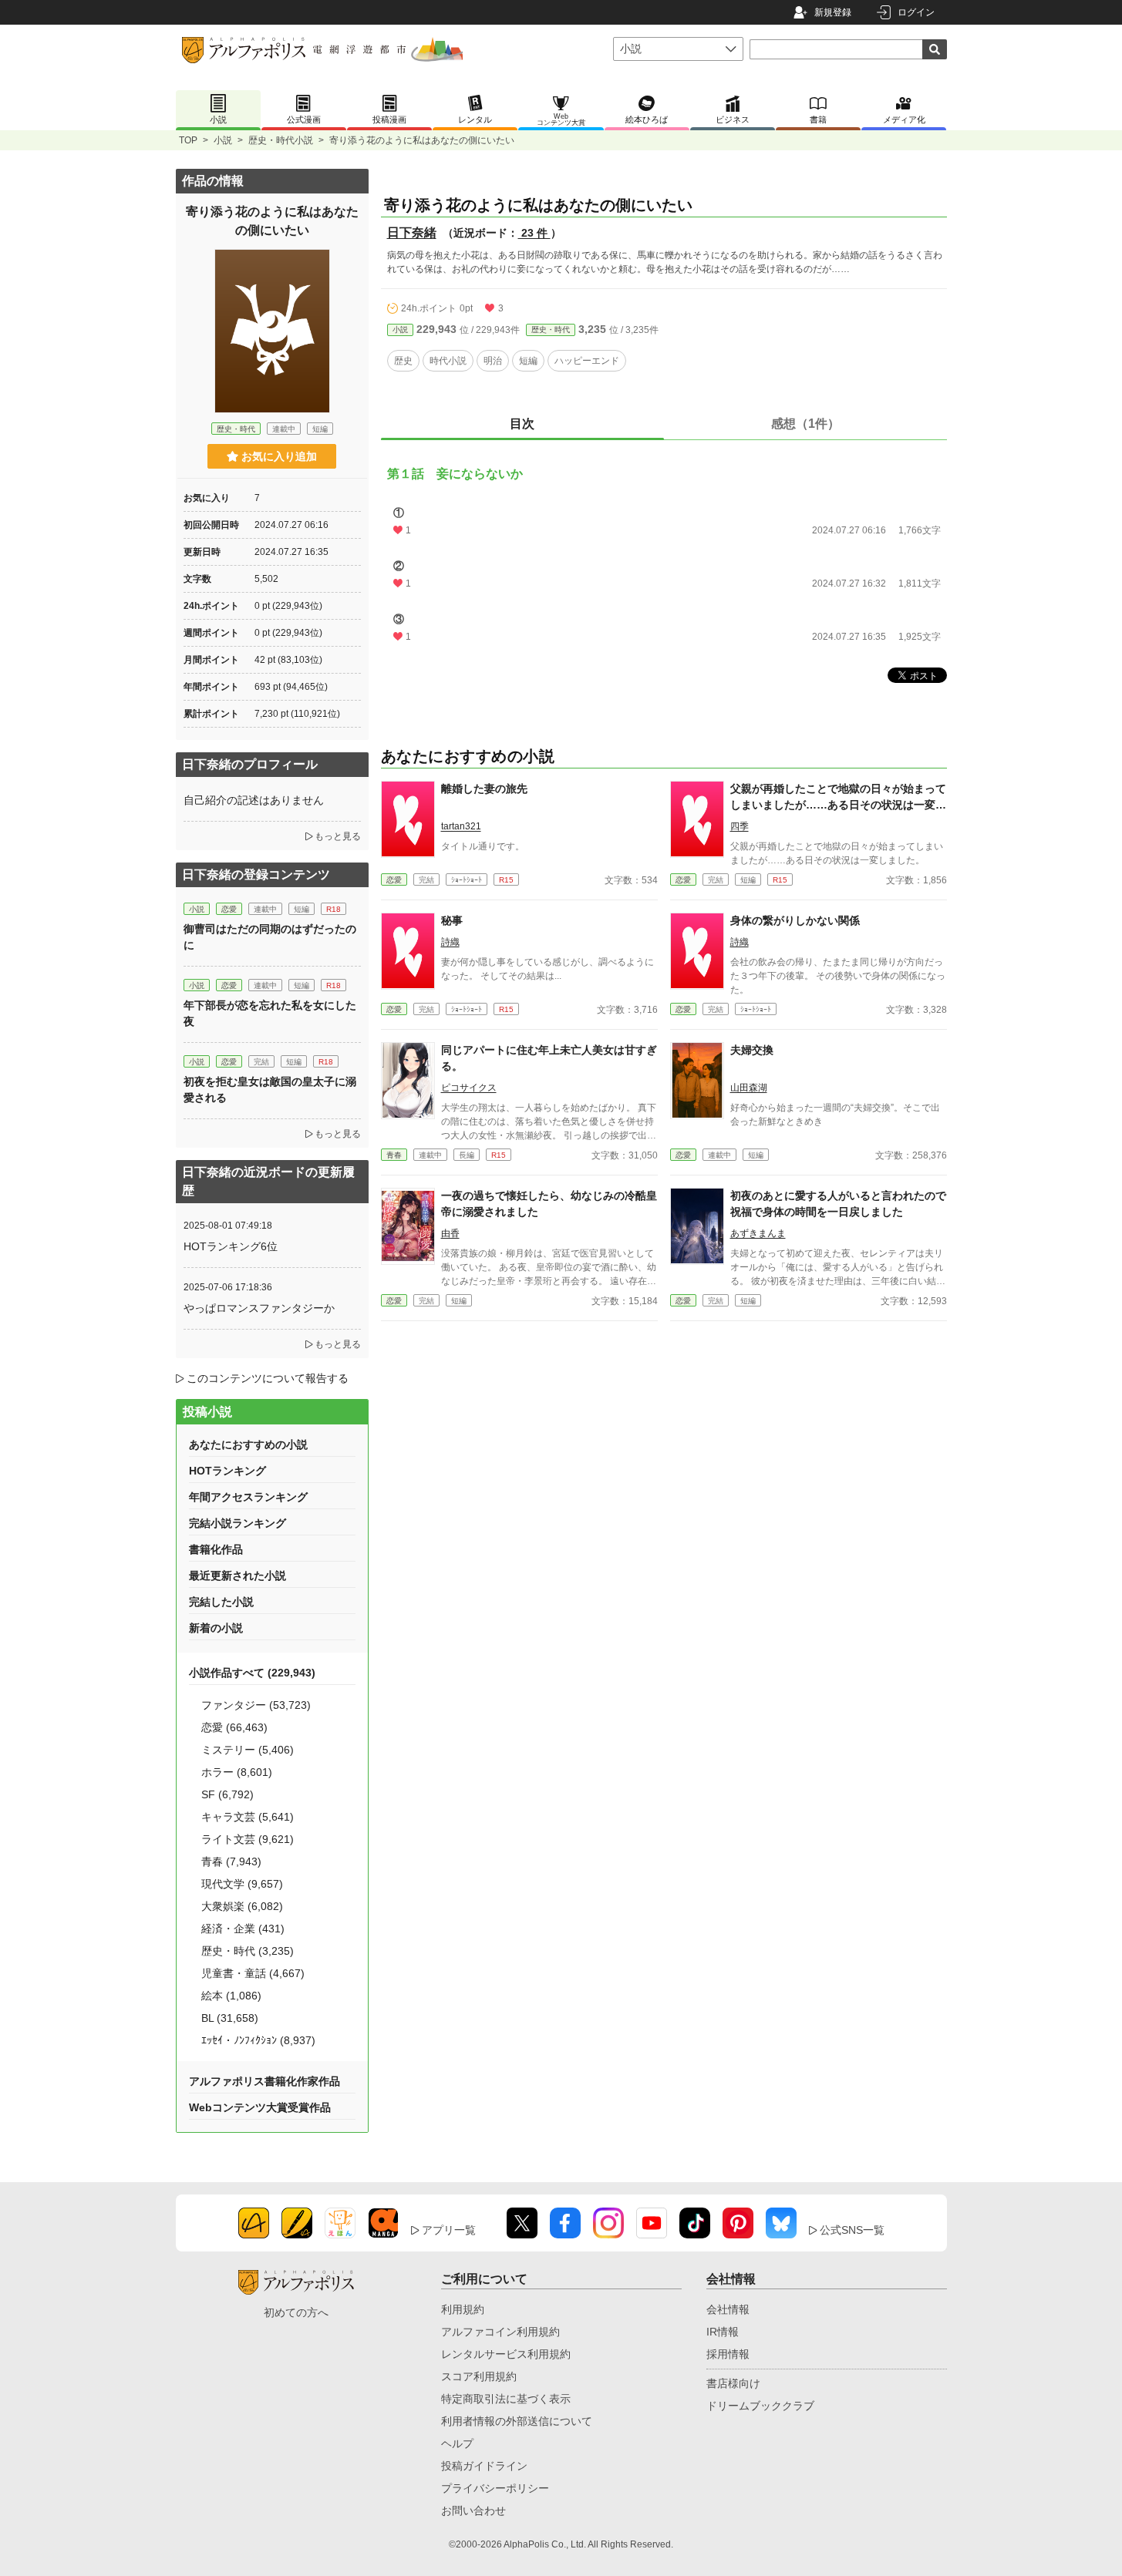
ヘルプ (457, 2443)
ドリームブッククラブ (760, 2406)
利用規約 (463, 2309)
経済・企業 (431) (243, 1929)
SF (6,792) (227, 1794)
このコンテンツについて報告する (268, 1378)
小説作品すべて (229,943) (252, 1673)
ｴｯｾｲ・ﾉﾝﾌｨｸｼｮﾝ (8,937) (258, 2040)
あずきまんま (758, 1233)
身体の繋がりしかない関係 (795, 920)
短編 (528, 361)
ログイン (916, 12)
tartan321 (461, 826)
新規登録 (833, 12)
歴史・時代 (551, 330)
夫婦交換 (752, 1050)
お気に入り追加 (279, 456)
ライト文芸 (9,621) (248, 1839)
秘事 (452, 920)
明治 (493, 361)
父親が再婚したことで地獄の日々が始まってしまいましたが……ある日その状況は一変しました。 (838, 805)
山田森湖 (749, 1088)
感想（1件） (805, 424)
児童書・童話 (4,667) (253, 1973)
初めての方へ (296, 2312)
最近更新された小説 (238, 1576)
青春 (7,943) (231, 1861)
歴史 (403, 361)
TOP (188, 140)
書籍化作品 (216, 1549)
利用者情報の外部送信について (517, 2421)
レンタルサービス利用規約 (506, 2354)
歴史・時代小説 (281, 140)
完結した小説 (221, 1602)
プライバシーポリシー (495, 2488)
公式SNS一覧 (852, 2230)
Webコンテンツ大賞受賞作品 (260, 2107)
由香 (450, 1233)
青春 (394, 1155)
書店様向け (733, 2383)
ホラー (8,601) (237, 1772)
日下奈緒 (412, 232)
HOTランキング (227, 1471)
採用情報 (728, 2354)
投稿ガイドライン (484, 2466)
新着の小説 (216, 1628)
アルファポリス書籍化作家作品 (264, 2081)
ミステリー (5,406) (248, 1750)
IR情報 (723, 2332)
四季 (740, 826)
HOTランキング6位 (231, 1246)
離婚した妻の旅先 (484, 789)
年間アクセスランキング (248, 1497)
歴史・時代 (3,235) (248, 1951)
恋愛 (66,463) (234, 1727)
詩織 (450, 942)
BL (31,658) (230, 2018)
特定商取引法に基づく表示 (506, 2399)
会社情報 (728, 2309)
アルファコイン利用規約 (500, 2332)
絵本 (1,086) (231, 1996)
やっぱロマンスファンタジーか (259, 1308)
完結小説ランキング (238, 1523)
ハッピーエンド (587, 361)
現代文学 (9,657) (242, 1884)
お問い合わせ (473, 2510)
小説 (223, 140)
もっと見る (338, 836)
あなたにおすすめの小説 (248, 1444)
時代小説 (448, 361)
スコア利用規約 (479, 2376)
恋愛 (394, 880)
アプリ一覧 (449, 2230)
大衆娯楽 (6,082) (242, 1906)
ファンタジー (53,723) (256, 1705)
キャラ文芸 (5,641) (248, 1817)
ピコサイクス (469, 1088)
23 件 (534, 233)
